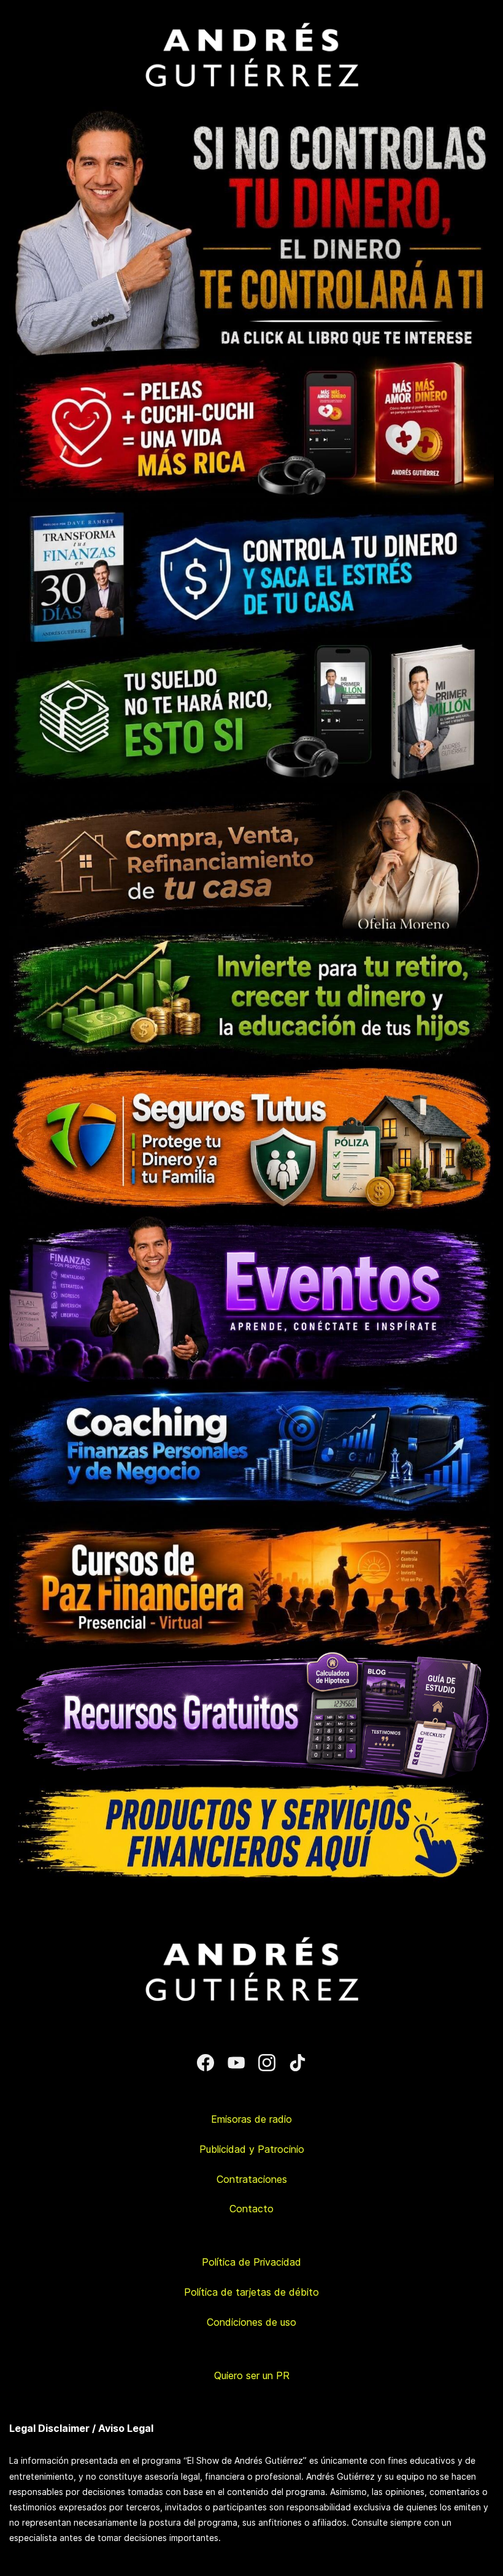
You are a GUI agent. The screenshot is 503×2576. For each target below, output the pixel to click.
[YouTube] (236, 2063)
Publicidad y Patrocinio (252, 2149)
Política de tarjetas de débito (251, 2292)
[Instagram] (267, 2063)
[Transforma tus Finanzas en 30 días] (251, 506)
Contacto (251, 2209)
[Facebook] (205, 2063)
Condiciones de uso (251, 2322)
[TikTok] (298, 2063)
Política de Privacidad (251, 2262)
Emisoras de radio (251, 2119)
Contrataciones (252, 2179)
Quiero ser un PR (252, 2375)
